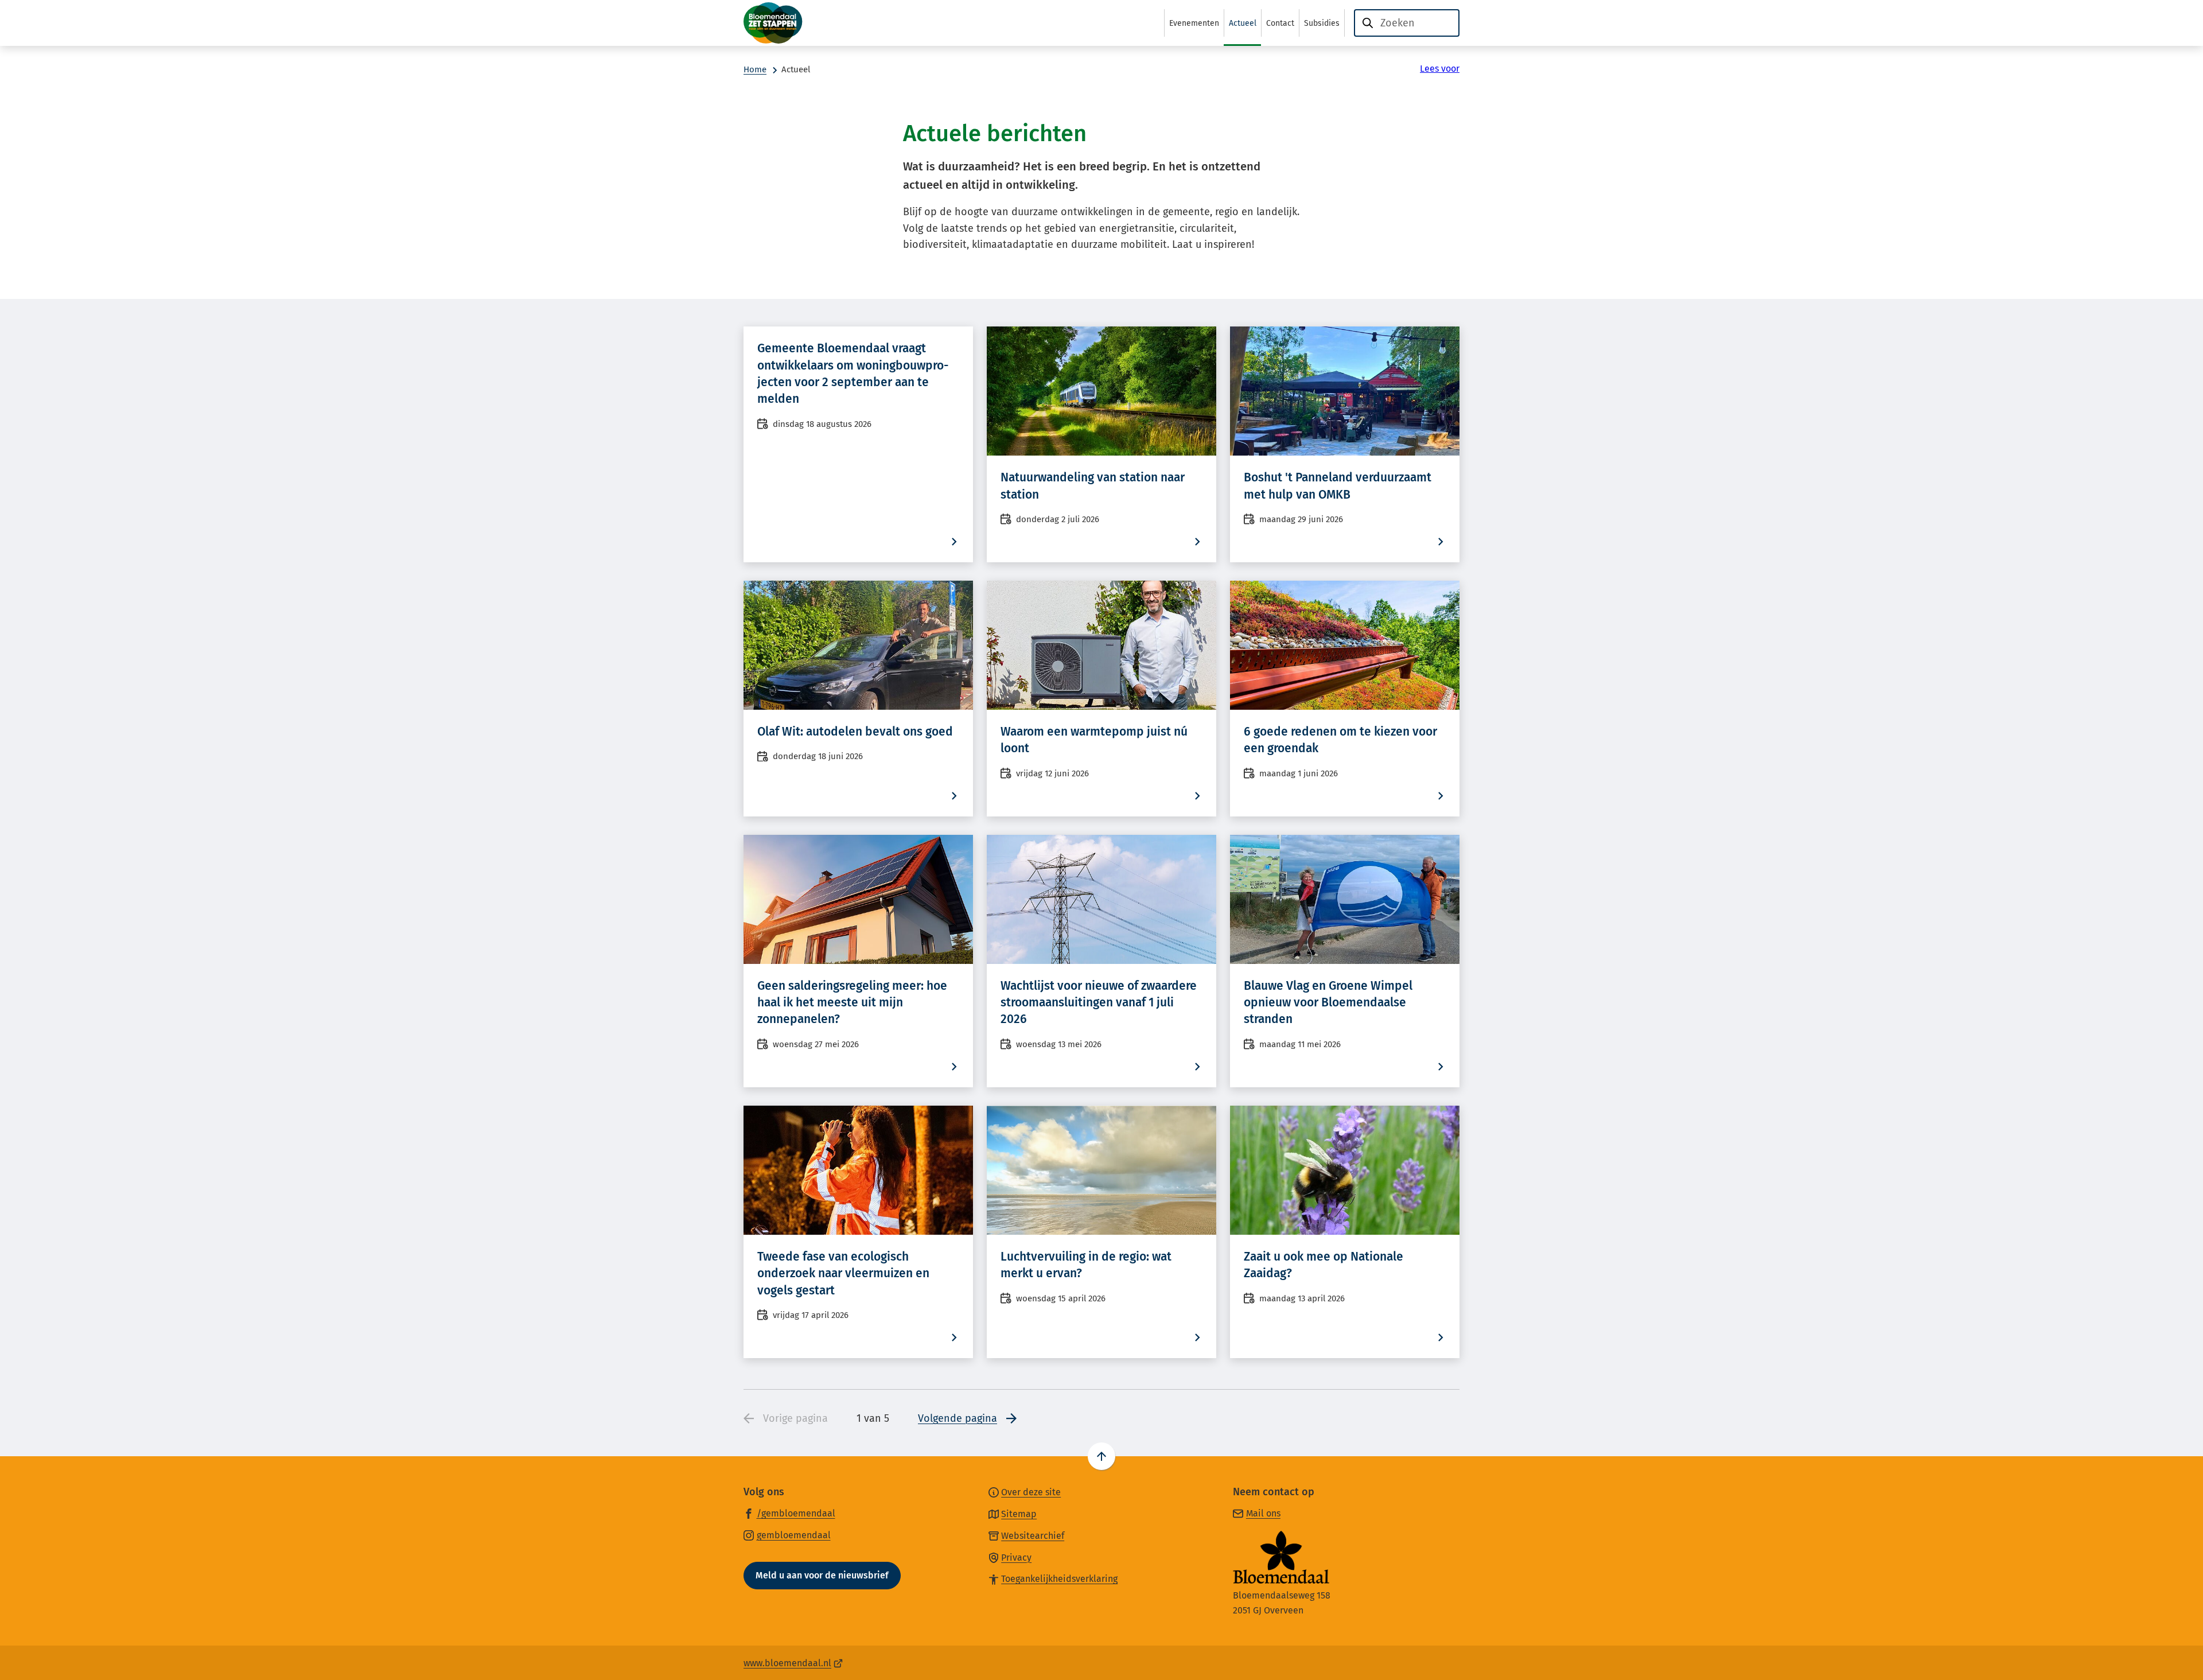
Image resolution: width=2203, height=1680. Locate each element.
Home (755, 69)
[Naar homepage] (801, 23)
